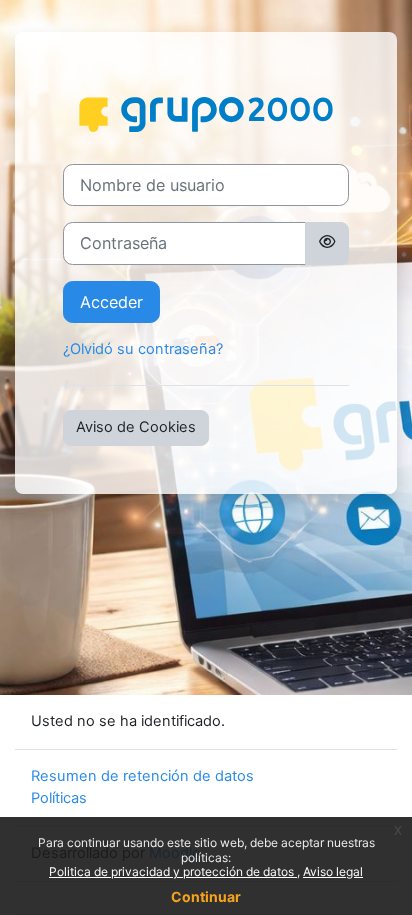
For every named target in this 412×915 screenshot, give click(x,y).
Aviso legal (333, 871)
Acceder (111, 302)
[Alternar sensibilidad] (327, 243)
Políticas (59, 798)
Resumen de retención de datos (142, 776)
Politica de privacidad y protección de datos (173, 871)
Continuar (206, 896)
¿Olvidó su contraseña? (143, 349)
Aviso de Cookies (136, 427)
